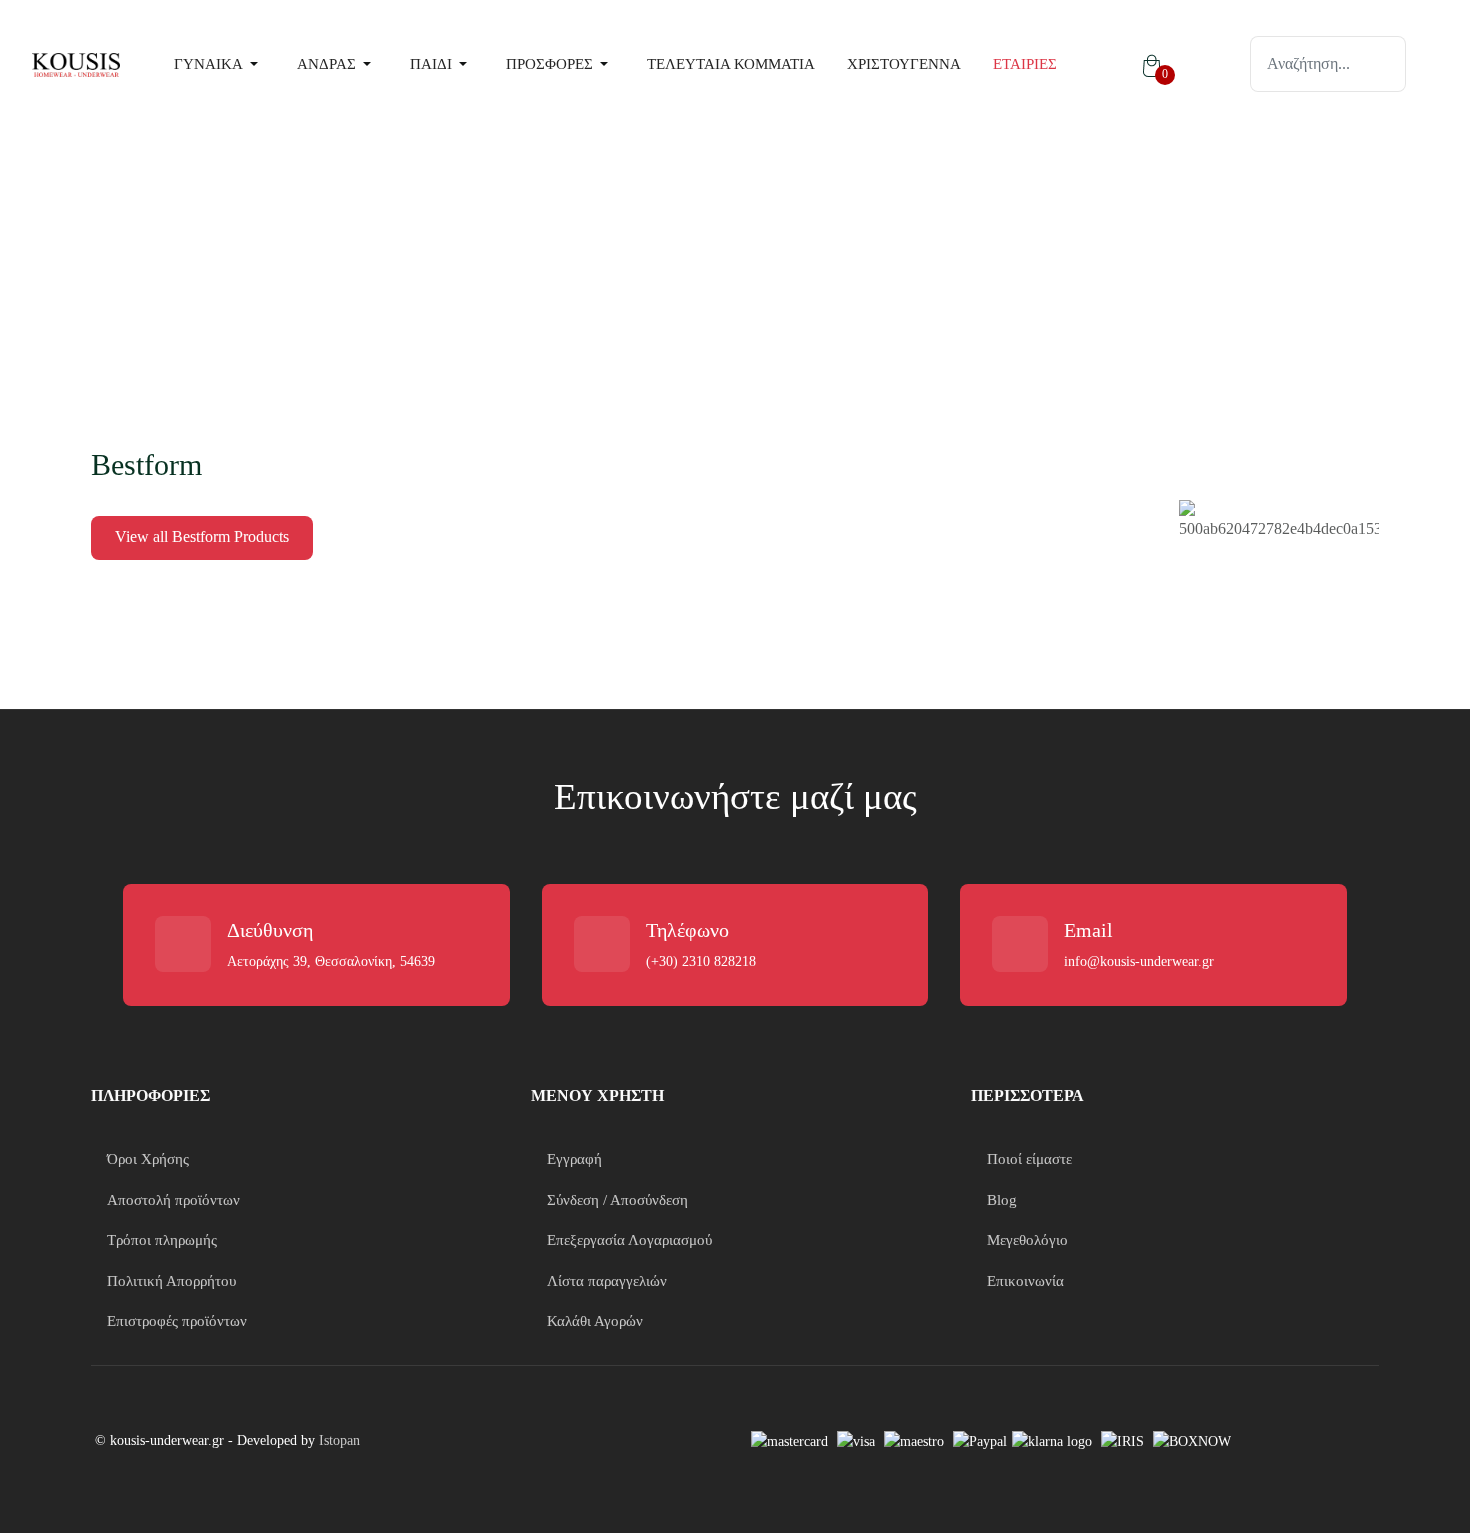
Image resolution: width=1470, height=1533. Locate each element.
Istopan (339, 1440)
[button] (219, 64)
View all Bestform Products (202, 536)
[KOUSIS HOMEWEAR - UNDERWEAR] (76, 63)
